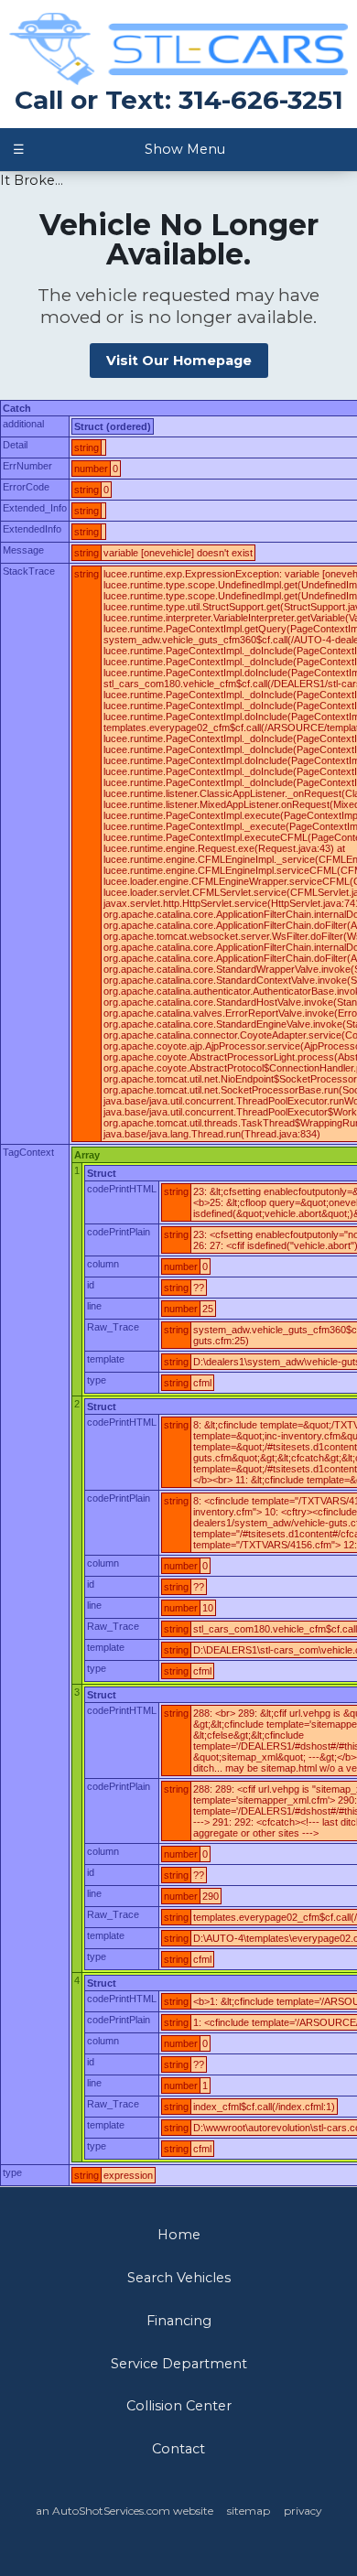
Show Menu (119, 149)
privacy (303, 2511)
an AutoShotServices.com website (124, 2511)
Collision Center (179, 2406)
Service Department (179, 2364)
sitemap (249, 2511)
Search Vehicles (179, 2278)
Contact (178, 2449)
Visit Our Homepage (179, 361)
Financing (179, 2321)
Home (179, 2235)
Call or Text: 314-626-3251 (179, 100)
